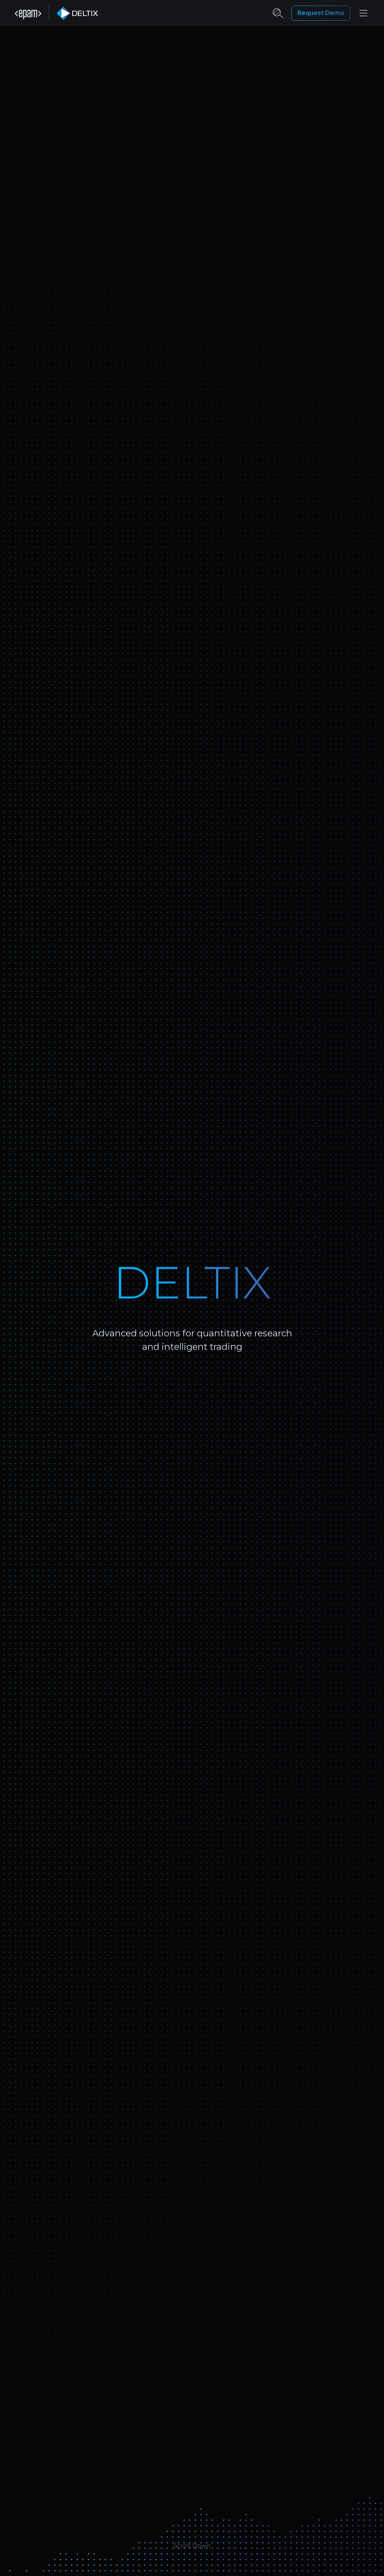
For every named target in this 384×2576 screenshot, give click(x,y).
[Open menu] (363, 13)
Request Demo (321, 13)
